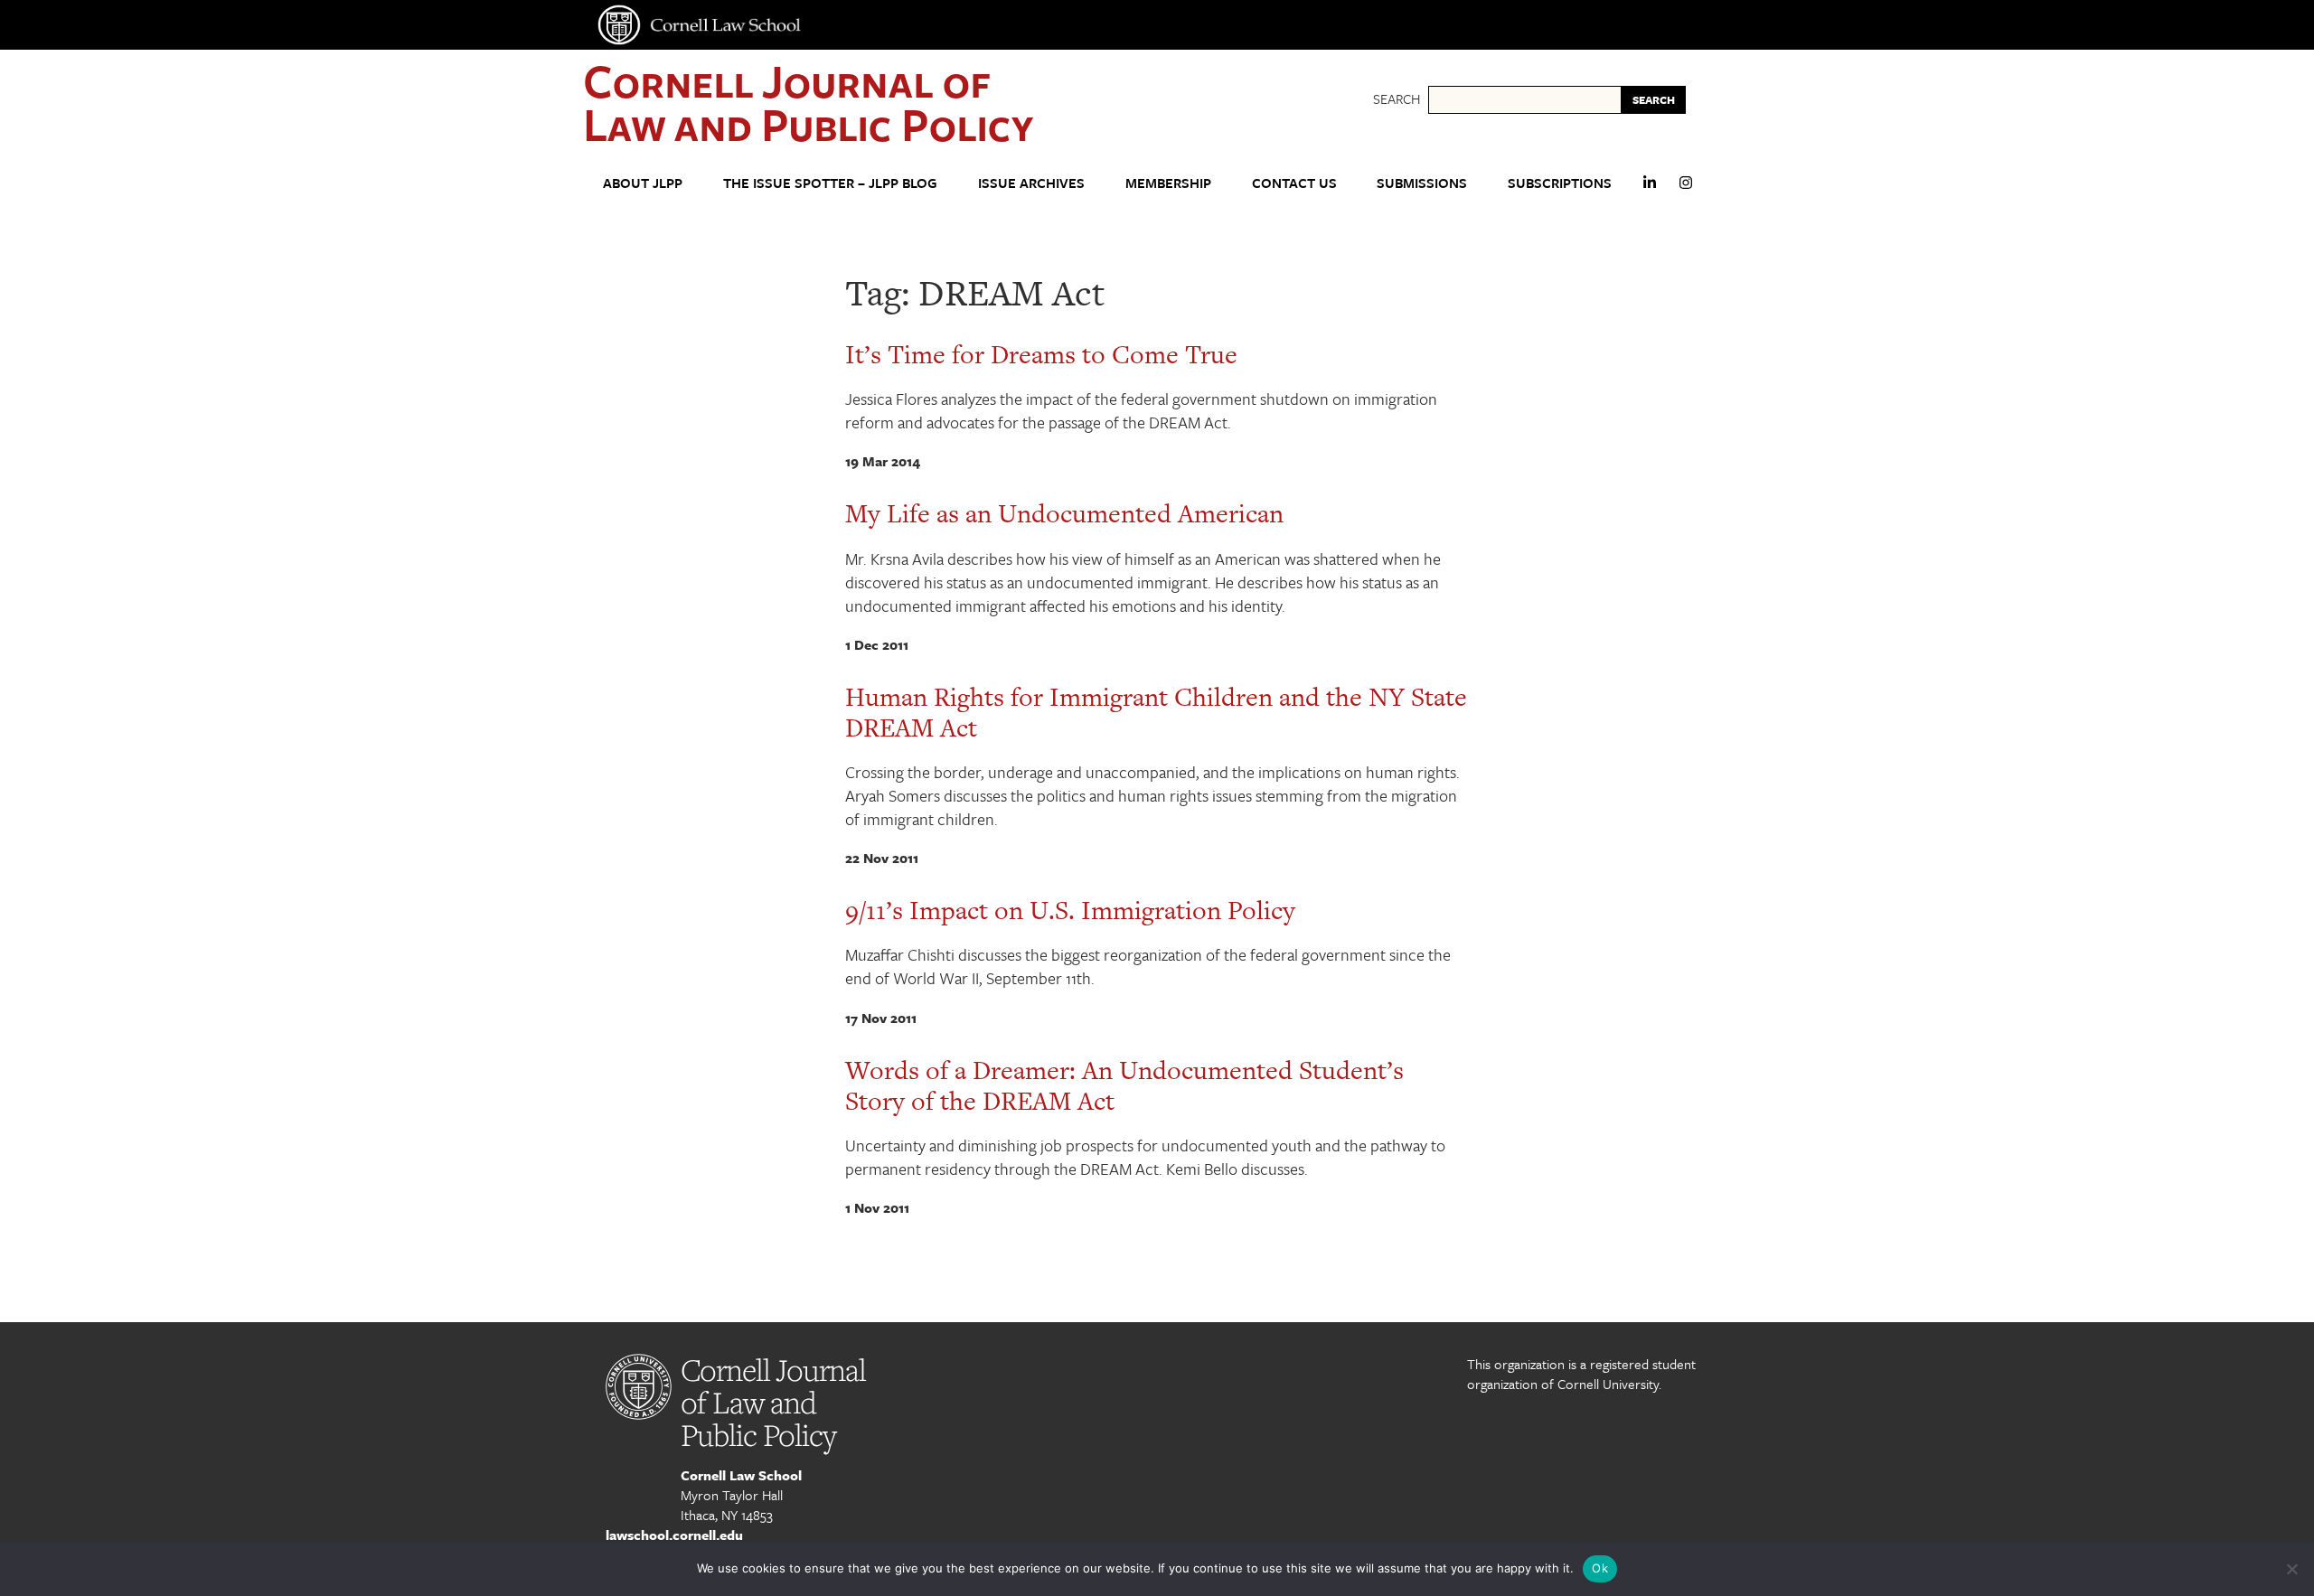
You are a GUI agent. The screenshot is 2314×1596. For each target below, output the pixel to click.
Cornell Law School (741, 1475)
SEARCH (1654, 99)
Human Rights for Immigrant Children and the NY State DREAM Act (1156, 712)
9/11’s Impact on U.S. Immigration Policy (1070, 910)
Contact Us (1294, 183)
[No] (2291, 1569)
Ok (1600, 1568)
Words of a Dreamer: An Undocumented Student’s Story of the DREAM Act (1124, 1085)
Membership (1168, 183)
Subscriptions (1560, 183)
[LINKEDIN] (1650, 190)
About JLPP (643, 183)
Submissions (1422, 183)
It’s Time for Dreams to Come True (1041, 354)
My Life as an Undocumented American (1064, 513)
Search (1397, 99)
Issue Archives (1031, 183)
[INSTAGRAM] (1686, 190)
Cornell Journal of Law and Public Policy (808, 102)
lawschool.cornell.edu (674, 1535)
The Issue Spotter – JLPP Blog (830, 183)
